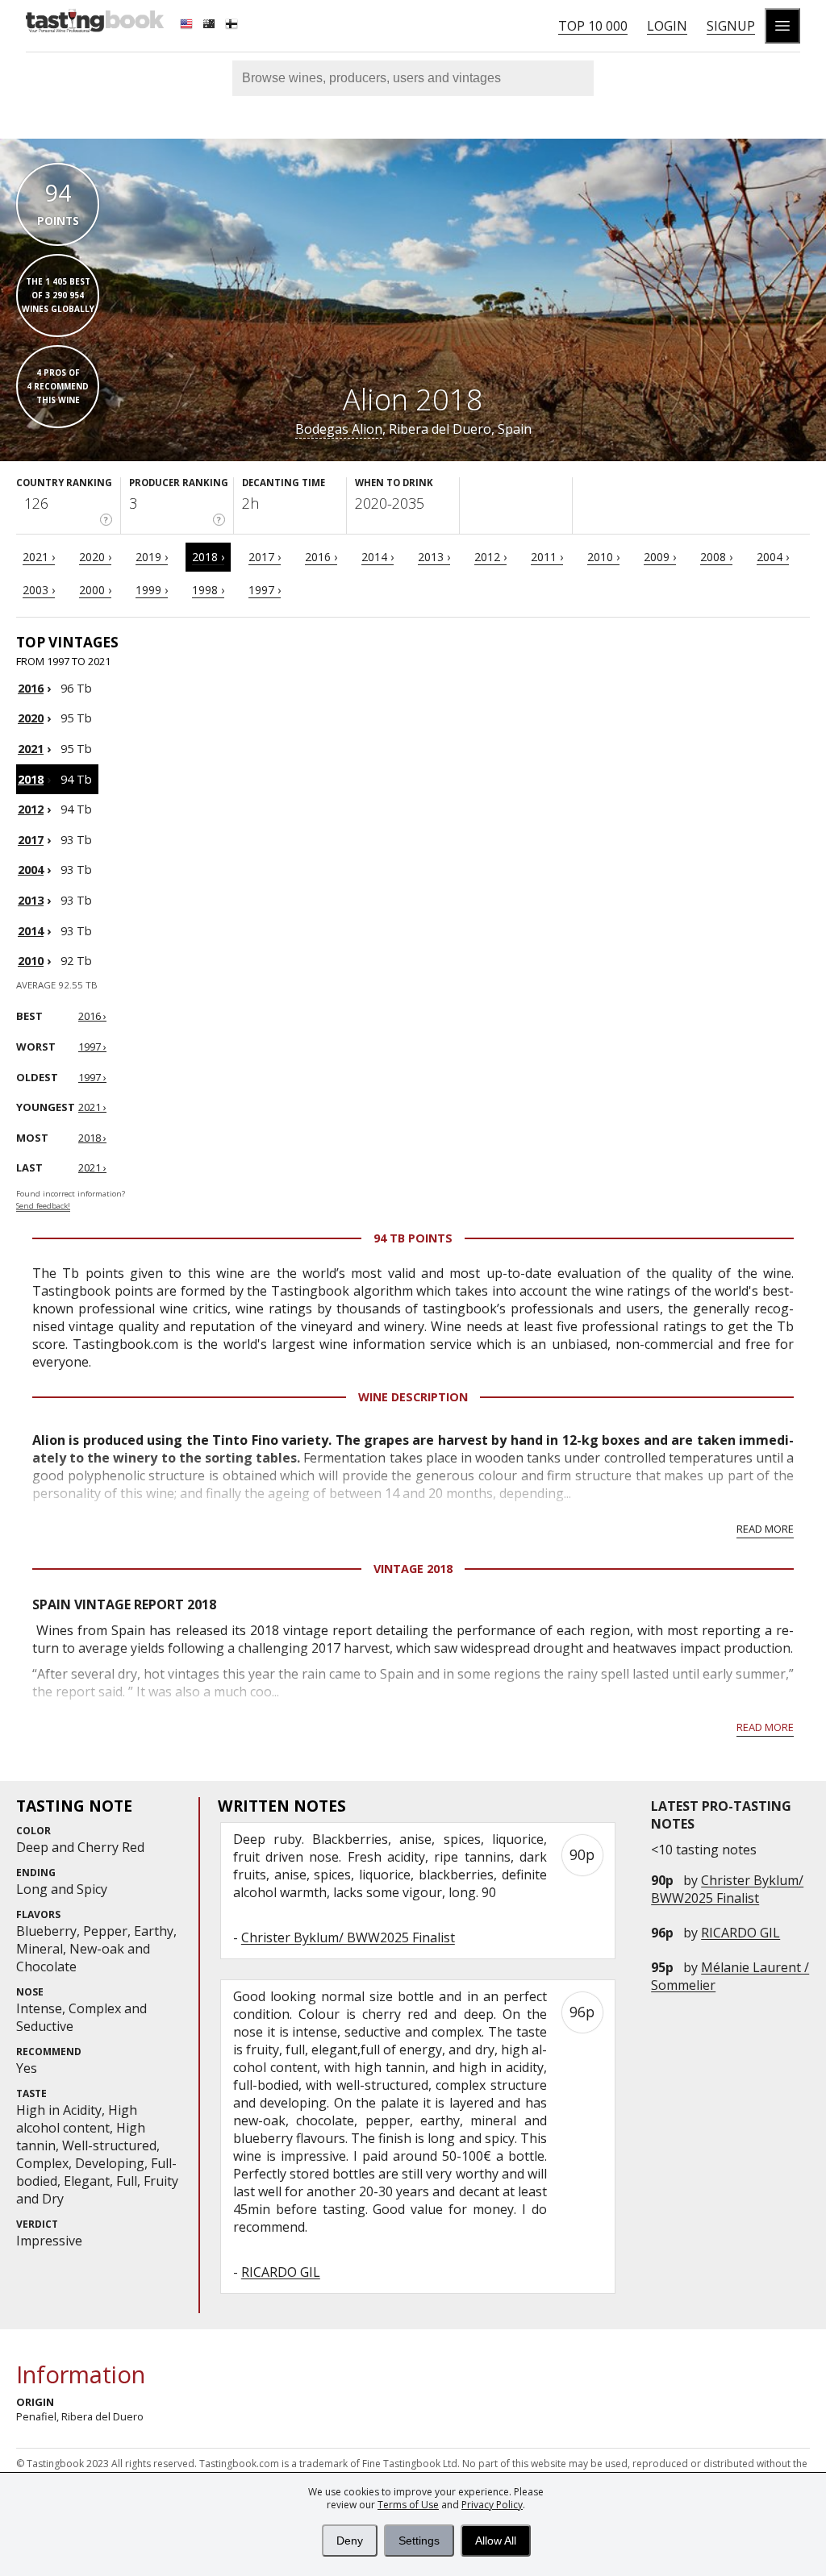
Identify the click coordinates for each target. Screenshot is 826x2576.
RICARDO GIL (740, 1933)
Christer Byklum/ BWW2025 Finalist (727, 1889)
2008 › (716, 557)
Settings (419, 2541)
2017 (31, 840)
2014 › (378, 557)
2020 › (95, 557)
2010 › (603, 557)
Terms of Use (408, 2505)
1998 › (208, 590)
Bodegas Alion (339, 429)
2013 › (434, 557)
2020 (31, 718)
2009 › (660, 557)
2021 (31, 749)
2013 (31, 900)
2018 (31, 779)
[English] (188, 26)
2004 (31, 870)
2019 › (152, 557)
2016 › (321, 557)
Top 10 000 (593, 26)
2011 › (547, 557)
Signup (731, 26)
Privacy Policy (492, 2505)
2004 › (773, 557)
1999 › (152, 590)
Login (667, 26)
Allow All (496, 2541)
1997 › (265, 590)
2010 (31, 961)
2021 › (39, 557)
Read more (765, 1529)
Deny (350, 2541)
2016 (31, 688)
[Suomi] (233, 26)
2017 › (265, 557)
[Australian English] (211, 26)
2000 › (95, 590)
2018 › (208, 557)
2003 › (39, 590)
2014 (31, 931)
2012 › (490, 557)
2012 (31, 809)
